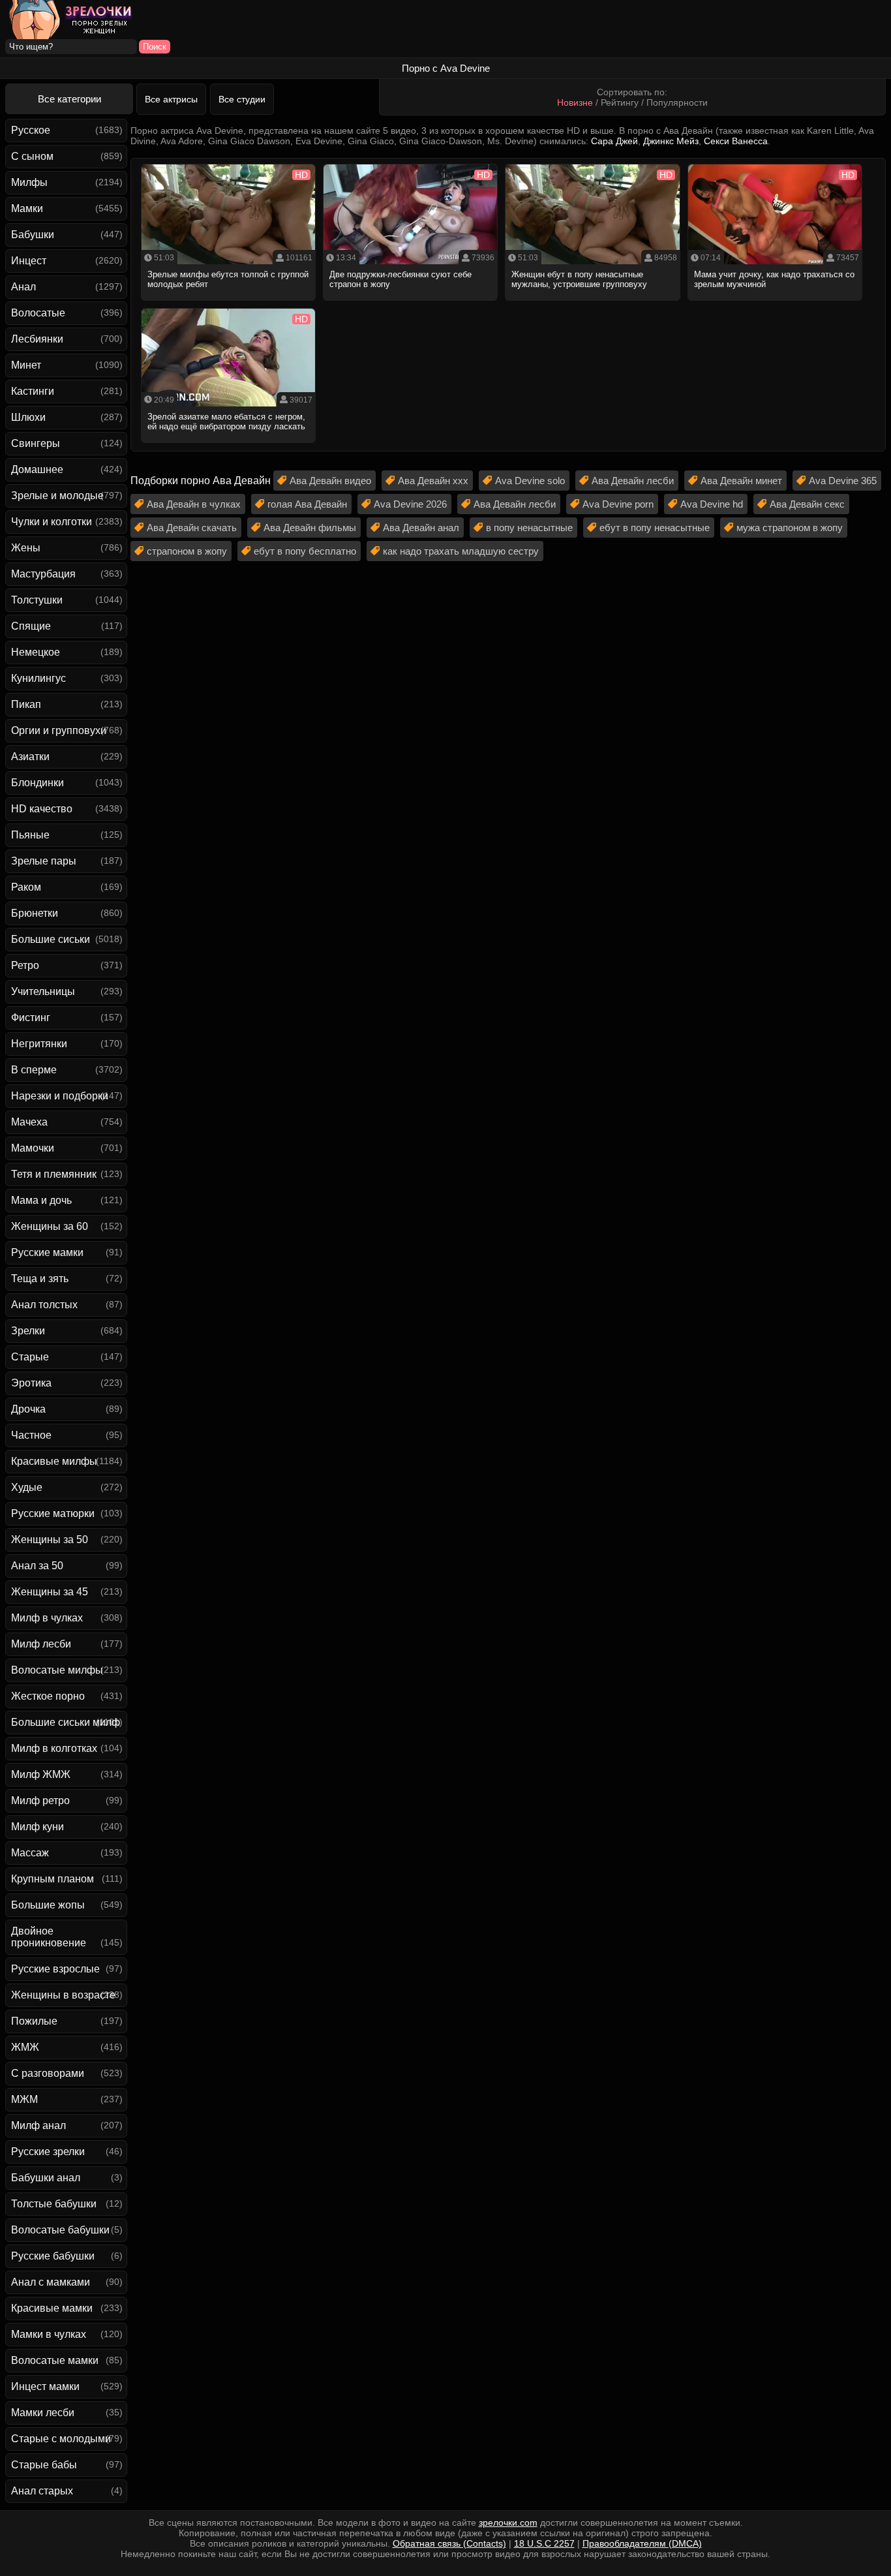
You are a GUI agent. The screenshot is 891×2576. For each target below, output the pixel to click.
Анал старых (42, 2491)
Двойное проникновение (49, 1937)
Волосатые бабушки (60, 2230)
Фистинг (31, 1018)
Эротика (31, 1383)
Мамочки (33, 1148)
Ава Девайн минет (741, 481)
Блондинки (38, 783)
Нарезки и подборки (60, 1096)
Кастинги (33, 391)
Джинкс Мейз (671, 141)
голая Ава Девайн (307, 504)
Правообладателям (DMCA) (642, 2543)
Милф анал (38, 2125)
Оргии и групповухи (59, 730)
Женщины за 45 (50, 1592)
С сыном (32, 156)
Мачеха (29, 1122)
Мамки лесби (43, 2413)
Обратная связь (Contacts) (449, 2543)
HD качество (42, 809)
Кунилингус (38, 678)
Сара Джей (614, 141)
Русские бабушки (53, 2256)
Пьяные (30, 835)
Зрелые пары (44, 861)
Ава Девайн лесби (633, 481)
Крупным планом (53, 1879)
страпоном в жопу (187, 551)
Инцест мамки (45, 2386)
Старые (30, 1357)
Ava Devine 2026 (410, 504)
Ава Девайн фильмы (310, 528)
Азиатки (30, 757)
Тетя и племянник (54, 1174)
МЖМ (24, 2099)
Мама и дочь (41, 1200)
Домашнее (37, 469)
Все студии (242, 99)
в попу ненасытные (529, 528)
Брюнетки (35, 913)
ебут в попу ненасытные (655, 528)
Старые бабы (44, 2465)
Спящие (31, 626)
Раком (26, 887)
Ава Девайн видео (330, 481)
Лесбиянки (37, 339)
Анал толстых (44, 1305)
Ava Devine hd (712, 504)
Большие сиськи (51, 939)
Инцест (29, 261)
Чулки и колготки (52, 522)
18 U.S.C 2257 (544, 2543)
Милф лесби (41, 1644)
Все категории (69, 99)
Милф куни (38, 1827)
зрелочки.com (508, 2522)
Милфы (29, 182)
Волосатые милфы (57, 1670)
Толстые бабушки (54, 2204)
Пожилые (34, 2021)
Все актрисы (171, 99)
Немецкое (36, 652)
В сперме (34, 1070)
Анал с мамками (51, 2282)
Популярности (677, 102)
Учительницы (43, 991)
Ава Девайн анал (421, 528)
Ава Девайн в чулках (194, 504)
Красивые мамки (52, 2308)
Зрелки (28, 1331)
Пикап (26, 704)
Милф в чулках (47, 1618)
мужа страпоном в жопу (790, 528)
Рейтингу (620, 102)
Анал (23, 287)
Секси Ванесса (736, 141)
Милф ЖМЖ (41, 1774)
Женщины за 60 (50, 1226)
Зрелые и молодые (57, 496)
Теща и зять (40, 1279)
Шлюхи (28, 417)
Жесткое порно (48, 1696)
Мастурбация (43, 574)
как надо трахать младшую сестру (461, 551)
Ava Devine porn (618, 504)
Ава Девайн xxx (433, 481)
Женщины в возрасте (63, 1995)
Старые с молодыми (61, 2439)
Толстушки (37, 600)
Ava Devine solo (530, 481)
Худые (27, 1487)
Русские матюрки (53, 1513)
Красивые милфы (54, 1461)
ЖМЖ (25, 2047)
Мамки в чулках (49, 2334)
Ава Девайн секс (807, 504)
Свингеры (36, 443)
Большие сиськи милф (66, 1722)
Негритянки (39, 1044)
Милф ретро (40, 1801)
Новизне (575, 102)
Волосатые (38, 313)
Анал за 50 (37, 1566)
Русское (31, 130)
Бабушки (33, 235)
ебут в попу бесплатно (305, 551)
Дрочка (28, 1409)
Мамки (27, 208)
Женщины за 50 (50, 1540)
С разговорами (48, 2073)
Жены (26, 548)
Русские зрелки (48, 2152)
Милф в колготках (54, 1748)
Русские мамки (47, 1252)
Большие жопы (48, 1905)
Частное (31, 1435)
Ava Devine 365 (843, 481)
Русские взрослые (55, 1969)
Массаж (30, 1853)
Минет (26, 365)
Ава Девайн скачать (192, 528)
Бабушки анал (46, 2178)
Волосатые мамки (55, 2360)
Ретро (25, 965)
